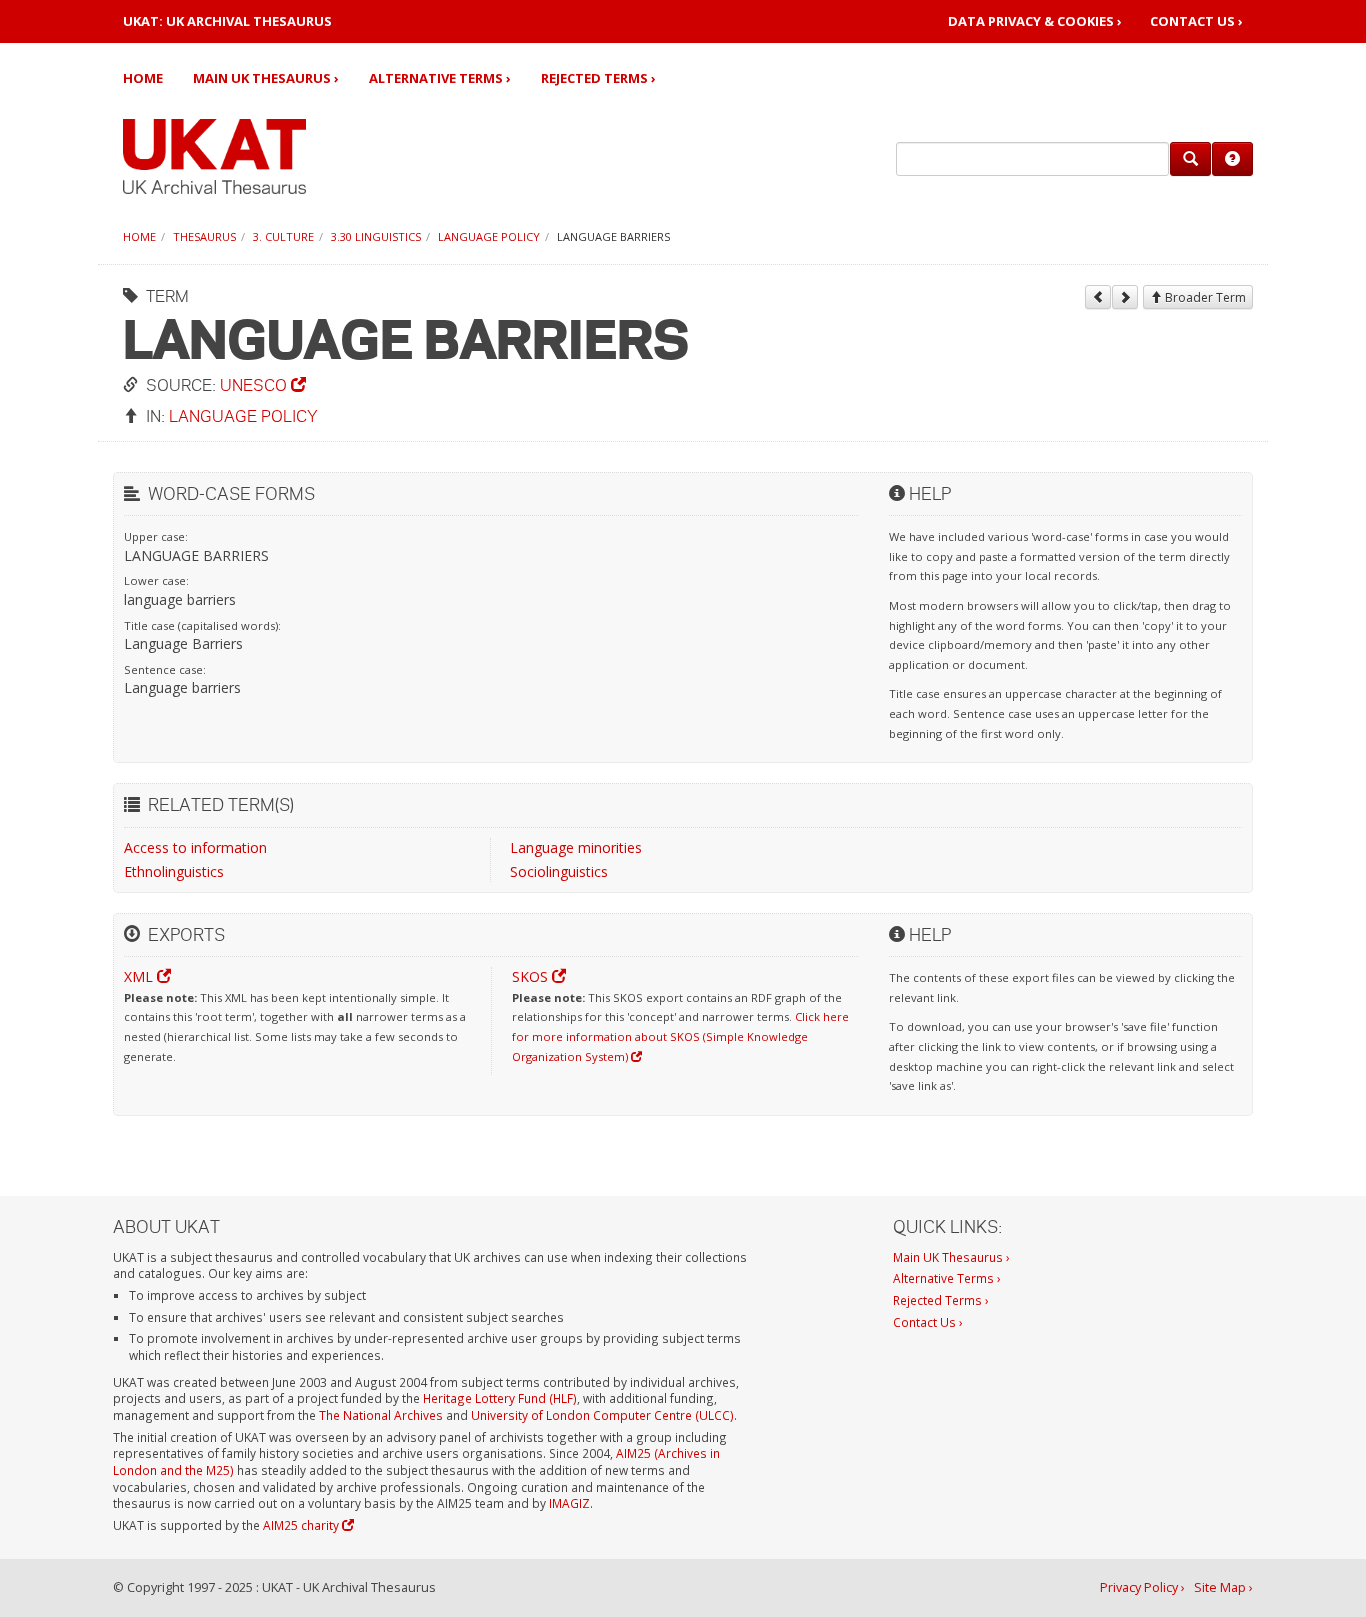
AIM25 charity (302, 1525)
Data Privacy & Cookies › (1035, 21)
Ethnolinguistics (174, 871)
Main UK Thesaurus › (266, 78)
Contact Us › (1196, 21)
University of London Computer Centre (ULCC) (602, 1415)
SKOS (532, 976)
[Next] (1125, 297)
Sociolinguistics (559, 871)
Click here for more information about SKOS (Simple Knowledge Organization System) (680, 1036)
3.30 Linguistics (376, 236)
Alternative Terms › (440, 78)
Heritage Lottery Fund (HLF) (500, 1398)
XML (140, 976)
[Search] (1190, 159)
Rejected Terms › (598, 78)
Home (143, 78)
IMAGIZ (569, 1503)
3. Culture (283, 236)
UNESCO (255, 384)
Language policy (489, 236)
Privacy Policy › (1142, 1587)
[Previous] (1098, 297)
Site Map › (1223, 1587)
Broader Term (1204, 297)
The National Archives (381, 1415)
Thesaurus (204, 236)
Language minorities (576, 847)
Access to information (195, 847)
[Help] (1232, 159)
